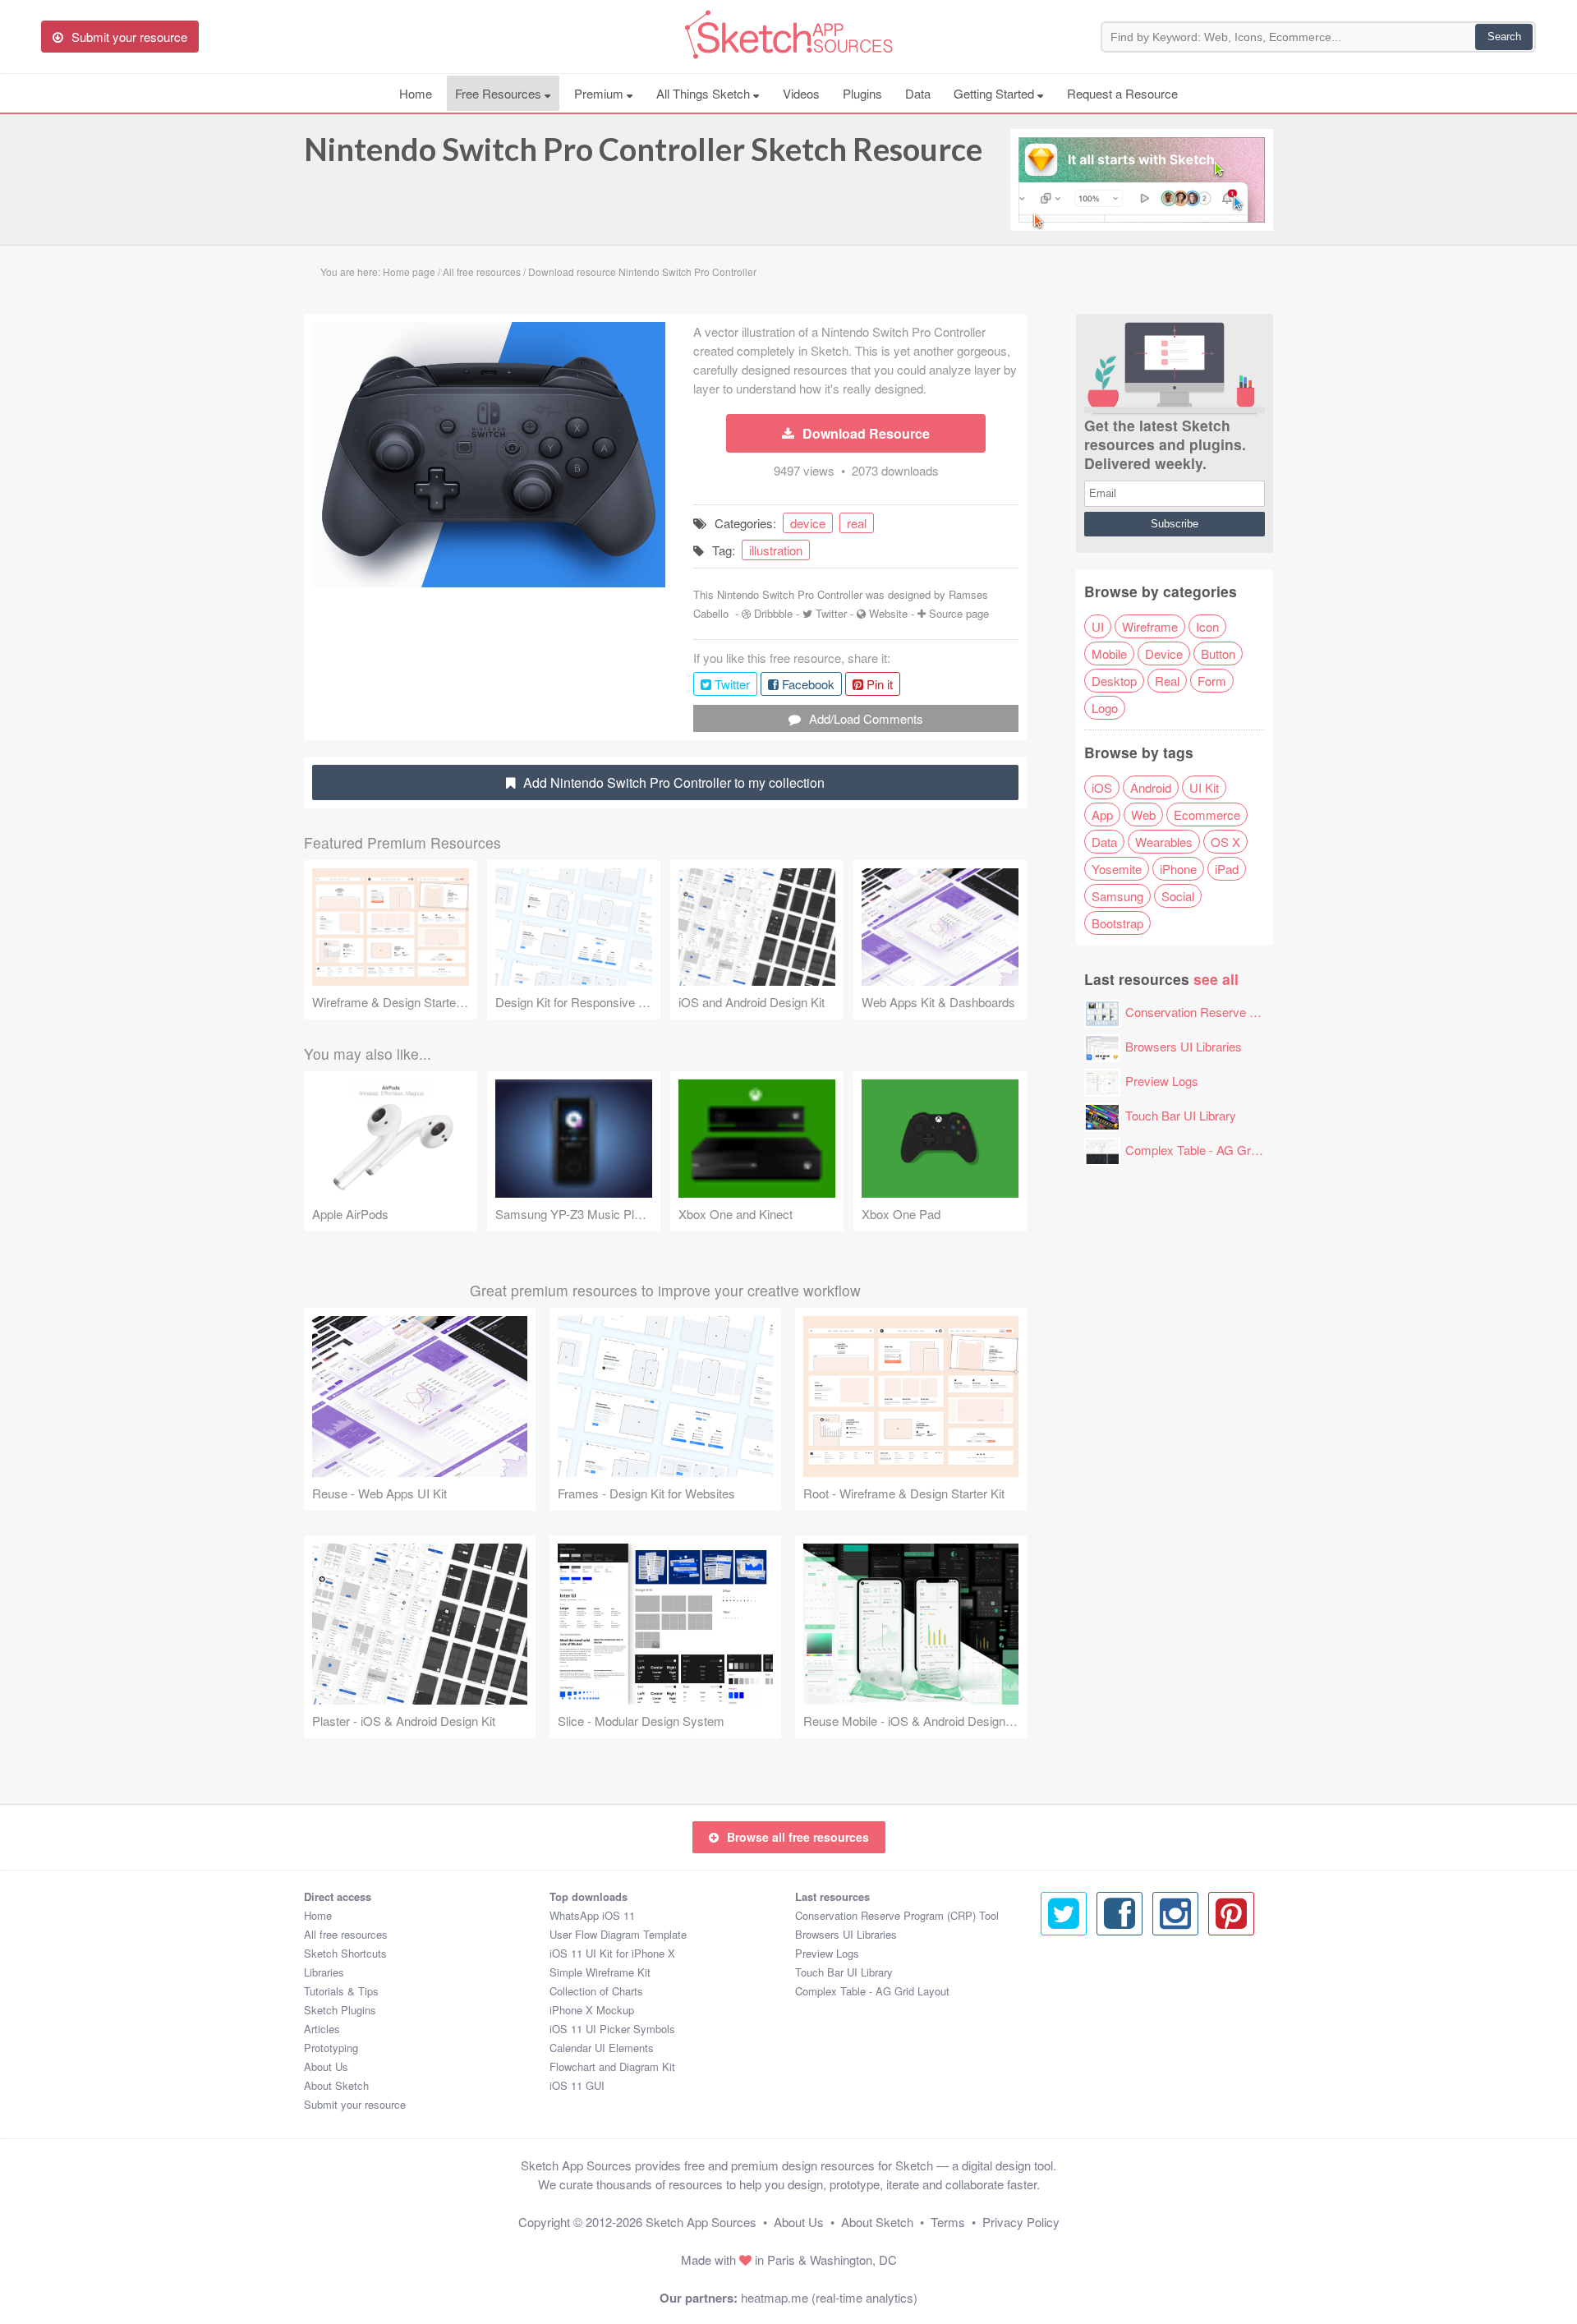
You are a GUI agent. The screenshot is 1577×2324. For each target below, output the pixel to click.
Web (1143, 815)
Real (1167, 681)
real (857, 523)
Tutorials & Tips (341, 1991)
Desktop (1114, 681)
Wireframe (1150, 626)
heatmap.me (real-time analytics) (829, 2297)
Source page (959, 613)
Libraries (324, 1972)
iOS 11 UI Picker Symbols (612, 2029)
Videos (801, 93)
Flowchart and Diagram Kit (612, 2066)
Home (416, 93)
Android (1151, 787)
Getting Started (995, 93)
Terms (948, 2222)
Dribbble (773, 613)
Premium (600, 93)
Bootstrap (1117, 923)
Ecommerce (1207, 815)
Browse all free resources (798, 1837)
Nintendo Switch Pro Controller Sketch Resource (643, 149)
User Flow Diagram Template (618, 1934)
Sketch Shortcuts (345, 1953)
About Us (326, 2066)
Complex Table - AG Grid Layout (1212, 1150)
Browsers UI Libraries (1184, 1046)
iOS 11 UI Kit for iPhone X (612, 1953)
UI (1098, 626)
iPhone (1178, 869)
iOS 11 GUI (577, 2085)
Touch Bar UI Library (1181, 1115)
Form (1212, 681)
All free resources (346, 1934)
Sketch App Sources (701, 2222)
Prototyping (331, 2048)
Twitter (831, 613)
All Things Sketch (705, 93)
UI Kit (1204, 787)
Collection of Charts (596, 1991)
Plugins (862, 93)
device (808, 523)
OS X (1225, 842)
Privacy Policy (1021, 2222)
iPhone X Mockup (592, 2010)
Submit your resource (355, 2104)
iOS (1102, 787)
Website (888, 613)
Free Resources (500, 93)
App (1102, 815)
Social (1178, 896)
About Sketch (336, 2085)
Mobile (1109, 653)
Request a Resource (1122, 93)
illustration (776, 550)
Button (1218, 653)
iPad (1227, 869)
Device (1164, 653)
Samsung (1117, 896)
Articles (322, 2029)
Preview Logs (1162, 1081)
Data (918, 93)
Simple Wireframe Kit (600, 1972)
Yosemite (1117, 869)
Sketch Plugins (340, 2010)
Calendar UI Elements (602, 2048)
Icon (1207, 626)
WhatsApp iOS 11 (592, 1915)
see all (1216, 979)
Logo (1105, 708)
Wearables (1164, 842)
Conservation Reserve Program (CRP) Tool (1242, 1012)
